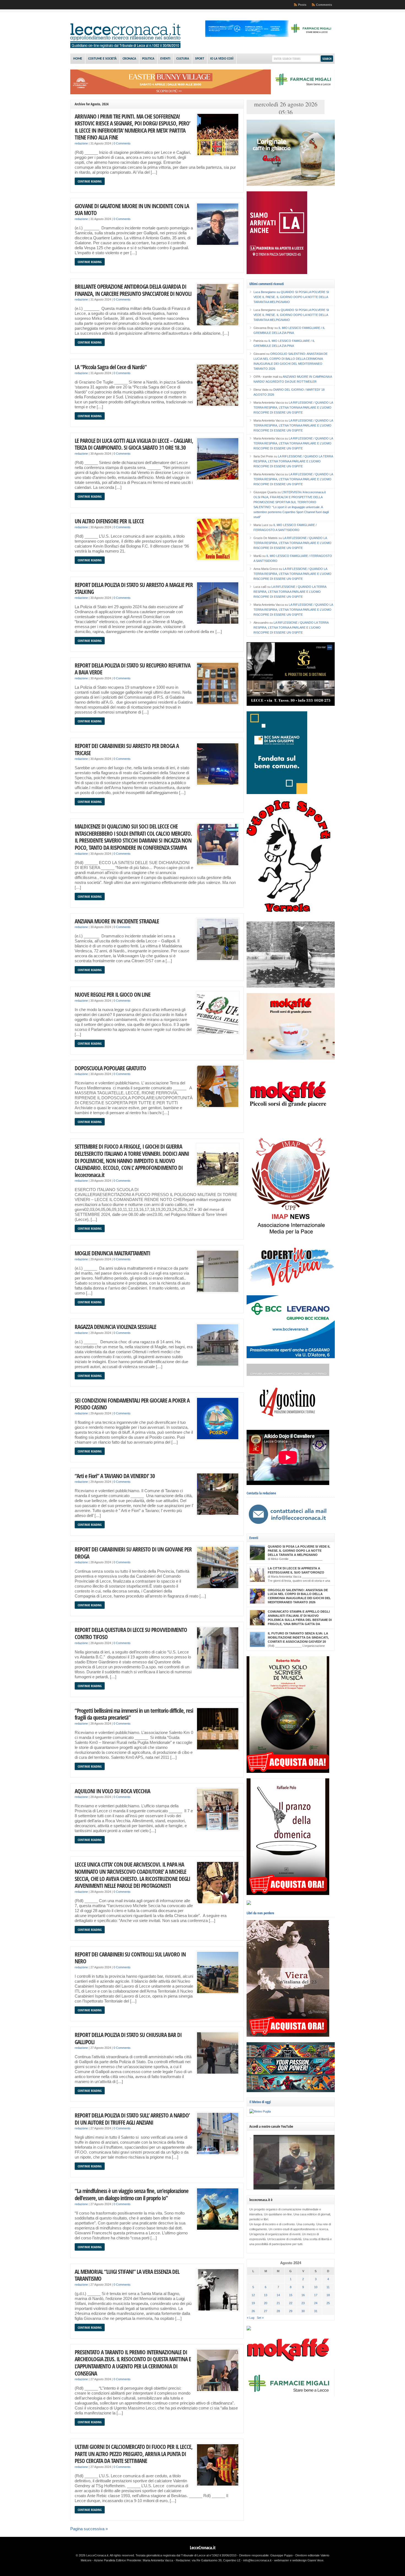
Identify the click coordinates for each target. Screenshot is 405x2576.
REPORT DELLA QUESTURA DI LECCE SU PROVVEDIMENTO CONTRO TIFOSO (131, 1633)
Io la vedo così (222, 59)
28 (278, 2311)
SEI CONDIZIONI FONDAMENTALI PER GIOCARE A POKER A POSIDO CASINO (132, 1404)
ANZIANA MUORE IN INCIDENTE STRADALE (117, 921)
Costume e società (102, 59)
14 (278, 2295)
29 (291, 2311)
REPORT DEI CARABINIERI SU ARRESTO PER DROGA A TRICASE (127, 749)
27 (266, 2311)
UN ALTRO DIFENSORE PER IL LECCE (109, 521)
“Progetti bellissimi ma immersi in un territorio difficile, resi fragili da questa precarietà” (134, 1714)
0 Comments (122, 143)
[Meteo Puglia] (260, 2111)
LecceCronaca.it (203, 2548)
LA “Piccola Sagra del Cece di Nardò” (111, 367)
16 (303, 2295)
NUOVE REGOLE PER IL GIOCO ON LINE (113, 994)
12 (253, 2295)
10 (316, 2287)
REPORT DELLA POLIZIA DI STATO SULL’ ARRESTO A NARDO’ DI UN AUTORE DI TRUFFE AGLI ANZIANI (132, 2119)
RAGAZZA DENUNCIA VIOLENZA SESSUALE (115, 1327)
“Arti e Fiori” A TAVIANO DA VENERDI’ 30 (115, 1476)
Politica (148, 59)
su (267, 292)
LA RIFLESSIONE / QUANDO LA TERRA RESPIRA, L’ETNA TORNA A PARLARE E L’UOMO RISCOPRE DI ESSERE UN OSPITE (293, 408)
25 (328, 2303)
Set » (260, 2318)
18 (328, 2295)
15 (291, 2295)
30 (303, 2311)
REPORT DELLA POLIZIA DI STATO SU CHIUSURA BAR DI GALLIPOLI (128, 2038)
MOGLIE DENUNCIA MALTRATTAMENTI (112, 1253)
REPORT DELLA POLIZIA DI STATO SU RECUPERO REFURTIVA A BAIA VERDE (133, 669)
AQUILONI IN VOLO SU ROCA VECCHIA (112, 1791)
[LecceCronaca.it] (125, 47)
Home (78, 59)
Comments (324, 5)
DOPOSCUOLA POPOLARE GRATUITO (110, 1068)
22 (291, 2303)
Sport (200, 59)
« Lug (251, 2318)
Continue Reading (90, 181)
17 (316, 2295)
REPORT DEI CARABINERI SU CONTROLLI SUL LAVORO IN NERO (130, 1958)
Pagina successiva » (89, 2529)
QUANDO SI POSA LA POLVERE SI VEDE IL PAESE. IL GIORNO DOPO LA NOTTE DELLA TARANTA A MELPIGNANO (291, 297)
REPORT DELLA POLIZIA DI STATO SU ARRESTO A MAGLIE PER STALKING (134, 588)
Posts (302, 5)
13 (266, 2295)
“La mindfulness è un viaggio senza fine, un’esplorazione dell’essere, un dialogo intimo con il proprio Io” (132, 2194)
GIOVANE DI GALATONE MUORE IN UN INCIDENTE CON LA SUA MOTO (132, 209)
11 (328, 2287)
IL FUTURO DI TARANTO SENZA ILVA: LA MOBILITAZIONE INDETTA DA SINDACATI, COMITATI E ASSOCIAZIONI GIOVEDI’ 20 (298, 1637)
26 (253, 2311)
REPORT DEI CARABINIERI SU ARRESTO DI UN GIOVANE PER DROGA (133, 1553)
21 (278, 2303)
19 (253, 2303)
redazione (81, 143)
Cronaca (129, 59)
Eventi (165, 59)
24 (316, 2303)
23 (303, 2303)
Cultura (183, 59)
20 (266, 2303)
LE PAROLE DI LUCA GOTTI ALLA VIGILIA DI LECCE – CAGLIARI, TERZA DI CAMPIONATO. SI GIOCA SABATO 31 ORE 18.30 (134, 444)
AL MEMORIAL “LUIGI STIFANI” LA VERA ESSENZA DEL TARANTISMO (127, 2275)
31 (316, 2311)
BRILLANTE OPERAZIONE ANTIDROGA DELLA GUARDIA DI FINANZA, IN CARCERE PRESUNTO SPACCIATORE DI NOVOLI (133, 290)
